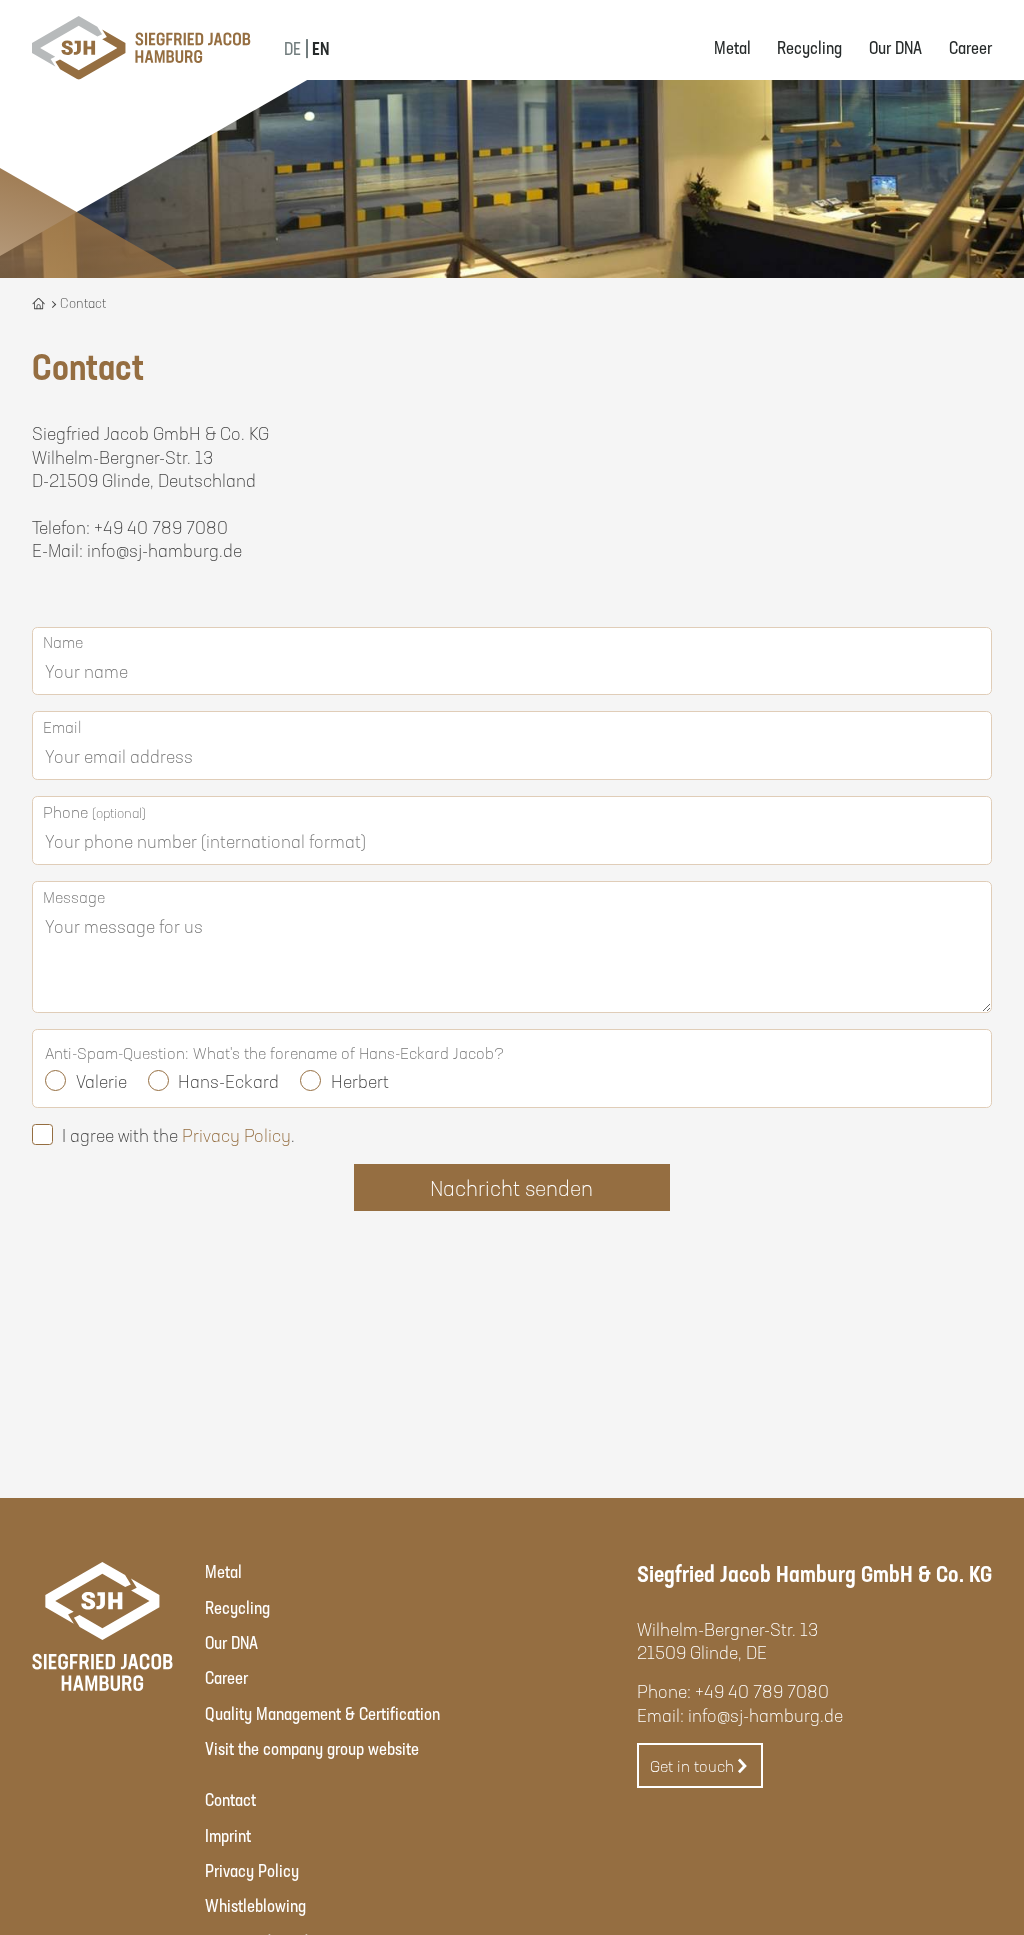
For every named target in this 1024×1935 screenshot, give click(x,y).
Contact (230, 1799)
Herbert (360, 1081)
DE (292, 48)
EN (320, 48)
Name (63, 641)
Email (62, 726)
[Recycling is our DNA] (40, 302)
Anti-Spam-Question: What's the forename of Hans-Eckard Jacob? (274, 1052)
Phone (94, 811)
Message (74, 896)
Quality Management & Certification (322, 1713)
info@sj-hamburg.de (765, 1715)
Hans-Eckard (228, 1081)
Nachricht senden (511, 1187)
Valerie (101, 1081)
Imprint (228, 1835)
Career (970, 47)
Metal (732, 47)
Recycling (809, 47)
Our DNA (895, 47)
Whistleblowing (255, 1905)
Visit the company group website (312, 1748)
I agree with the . (178, 1135)
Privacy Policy (236, 1135)
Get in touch (692, 1765)
